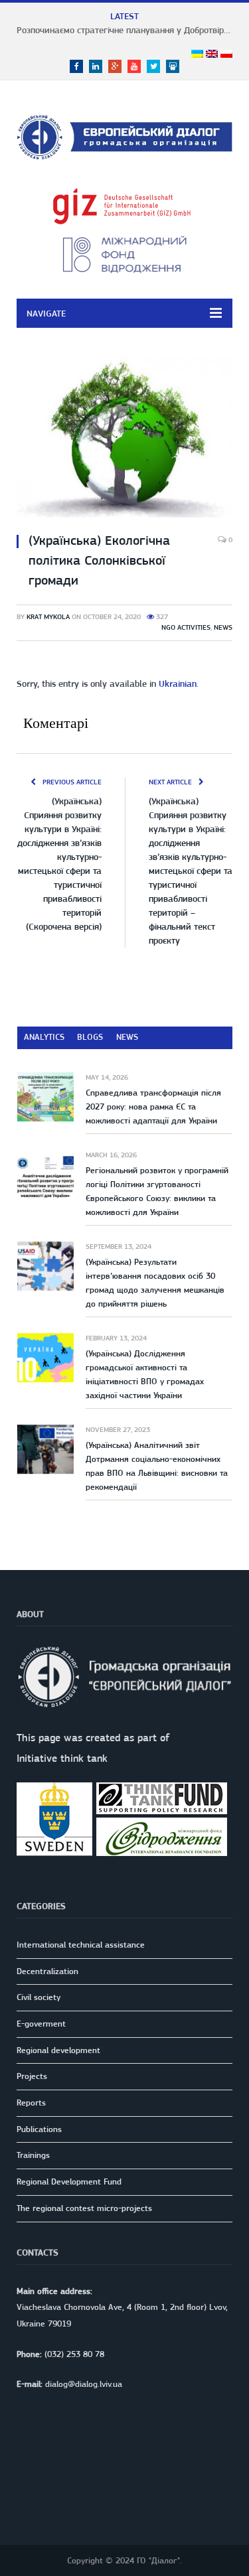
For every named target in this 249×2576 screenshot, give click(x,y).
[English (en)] (212, 54)
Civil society (39, 1997)
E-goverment (41, 2024)
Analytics (44, 1037)
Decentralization (47, 1971)
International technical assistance (81, 1945)
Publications (39, 2129)
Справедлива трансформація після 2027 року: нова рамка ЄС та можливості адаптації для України (153, 1107)
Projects (32, 2076)
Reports (31, 2103)
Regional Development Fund (69, 2182)
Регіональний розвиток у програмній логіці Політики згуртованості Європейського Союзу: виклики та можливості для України (157, 1191)
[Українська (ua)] (197, 54)
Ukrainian (178, 683)
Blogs (90, 1037)
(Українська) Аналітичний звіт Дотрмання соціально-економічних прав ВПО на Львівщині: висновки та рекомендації (157, 1466)
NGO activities (186, 627)
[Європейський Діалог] (124, 135)
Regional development (58, 2050)
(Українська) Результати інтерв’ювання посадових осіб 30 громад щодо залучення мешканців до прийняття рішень (155, 1283)
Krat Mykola (48, 617)
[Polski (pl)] (226, 54)
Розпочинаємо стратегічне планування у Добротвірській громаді (128, 30)
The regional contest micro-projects (84, 2208)
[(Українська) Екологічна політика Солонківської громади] (124, 439)
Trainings (33, 2155)
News (223, 627)
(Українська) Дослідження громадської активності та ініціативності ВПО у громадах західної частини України (145, 1374)
